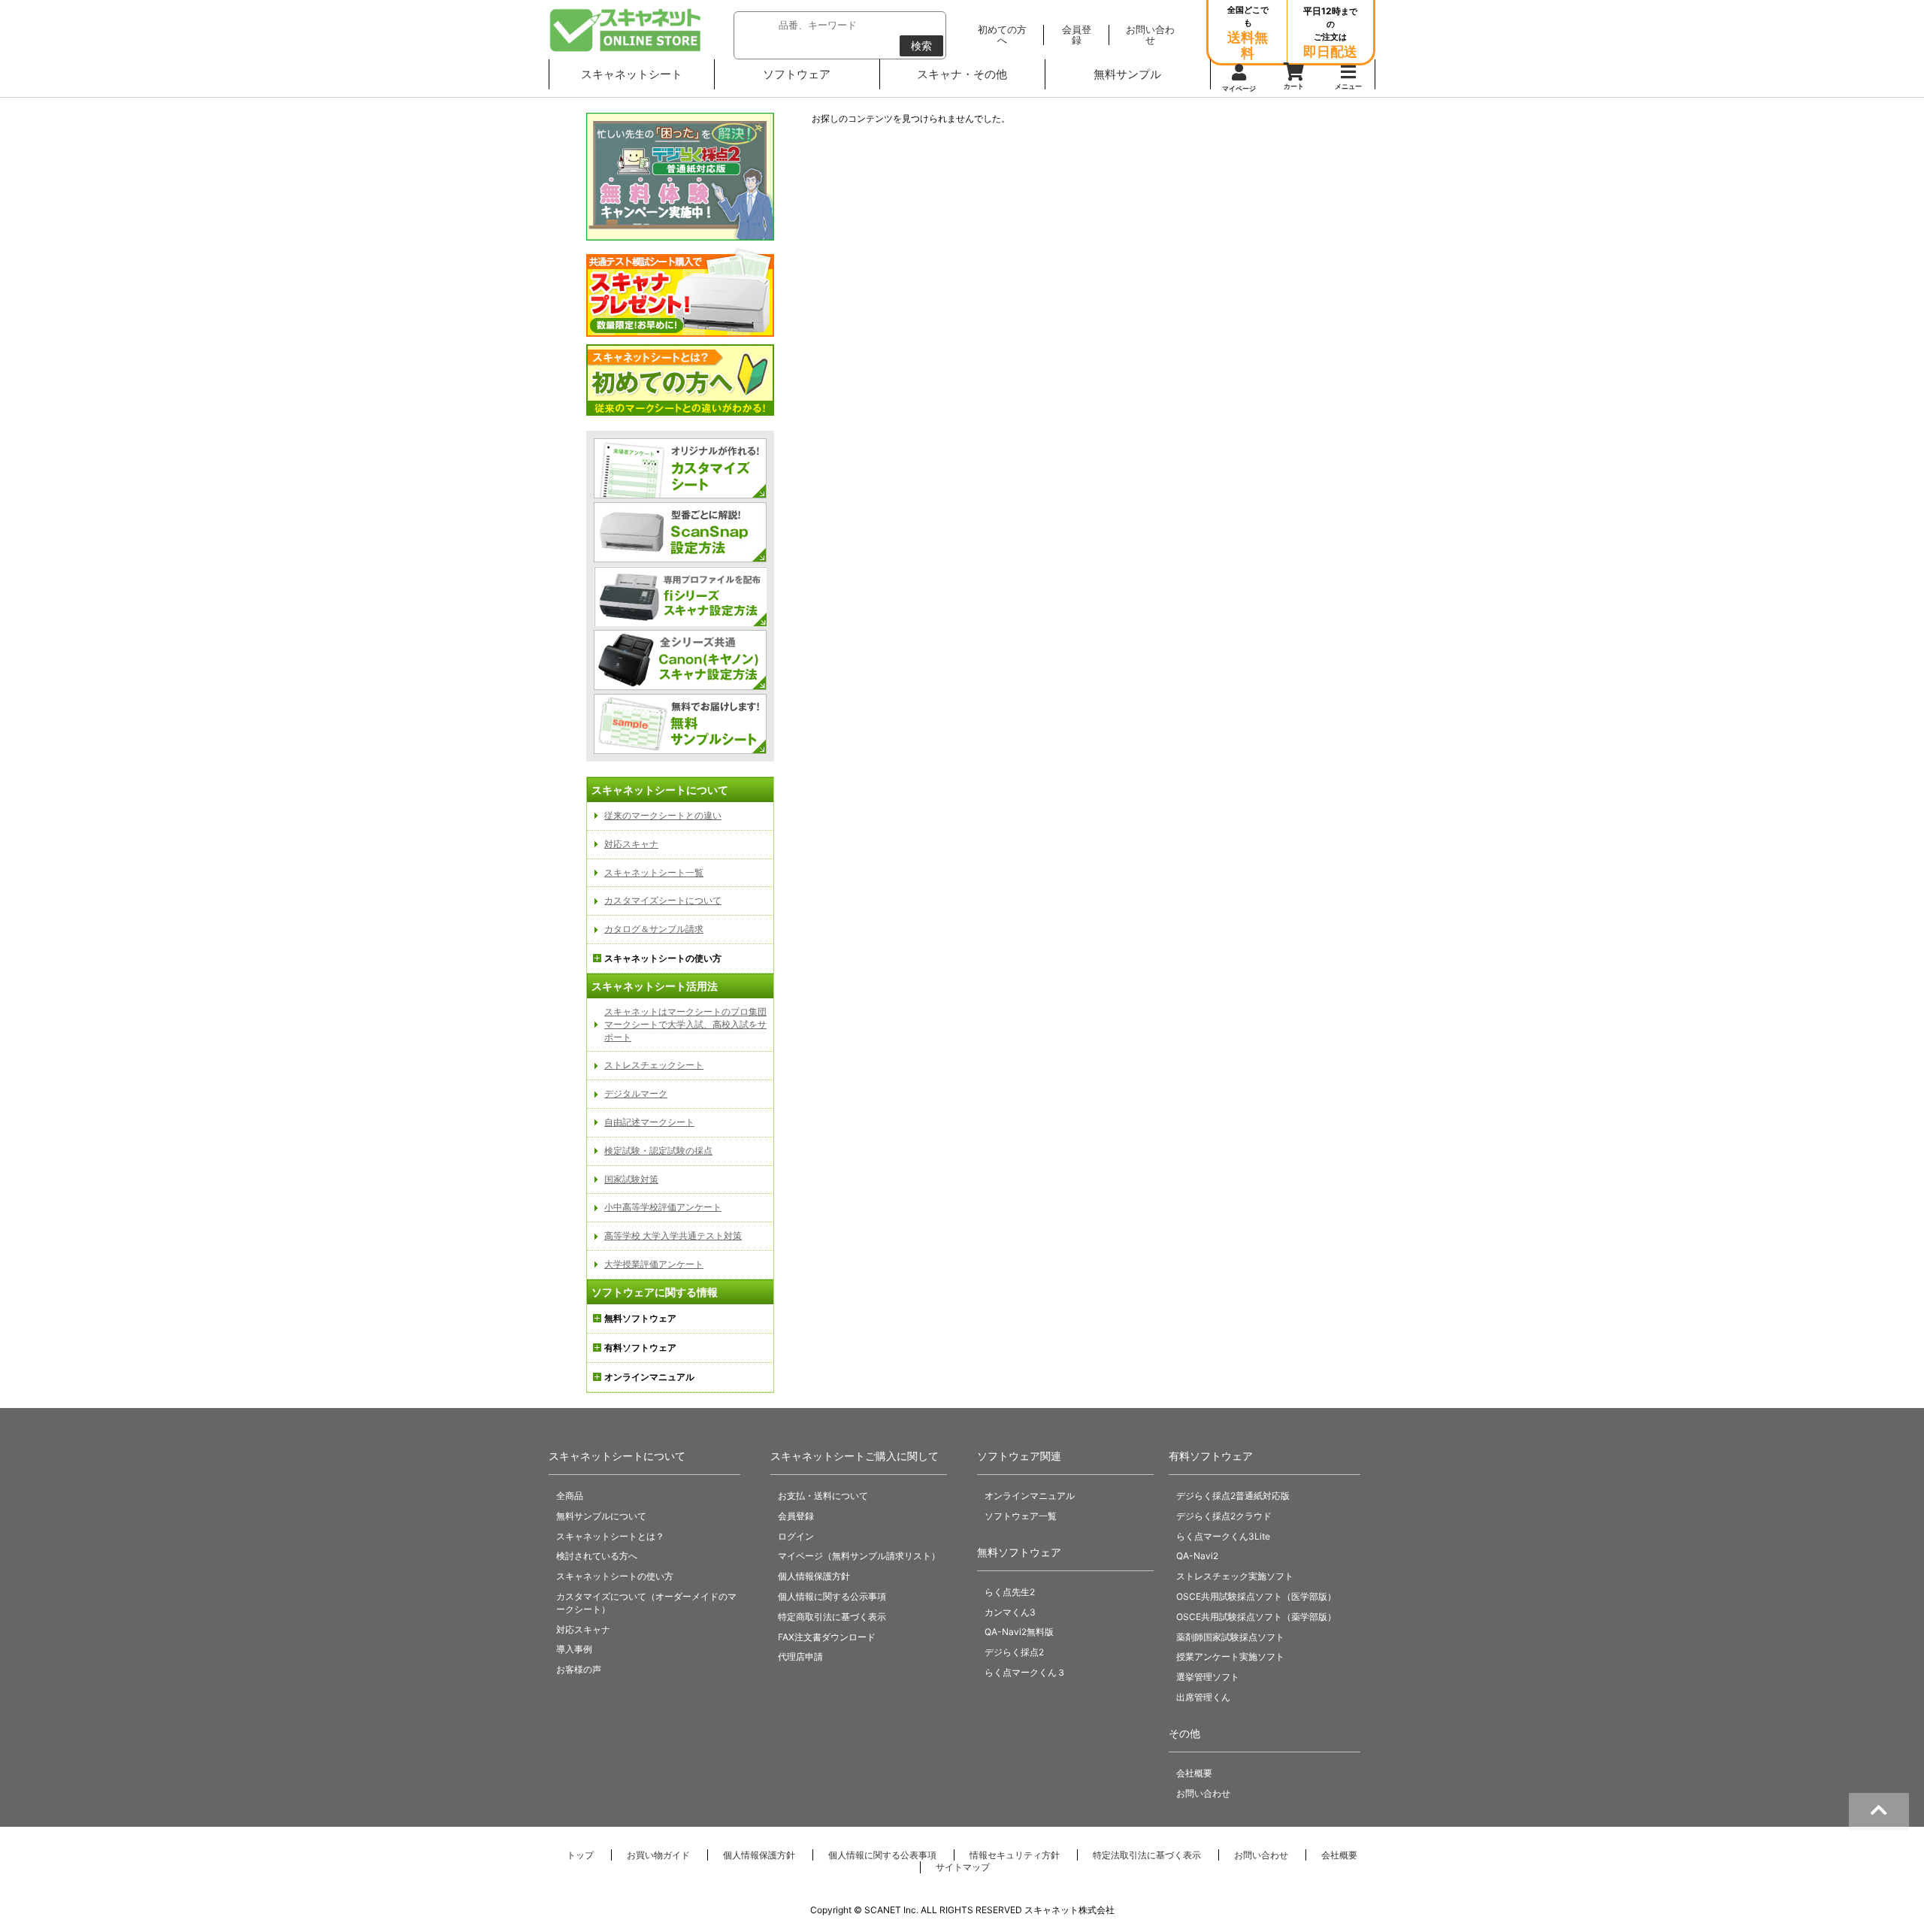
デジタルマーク (636, 1093)
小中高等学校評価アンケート (663, 1207)
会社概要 (1194, 1773)
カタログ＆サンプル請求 (654, 929)
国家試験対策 (631, 1179)
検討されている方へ (597, 1556)
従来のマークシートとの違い (663, 815)
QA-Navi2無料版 (1019, 1632)
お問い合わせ (1203, 1793)
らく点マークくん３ (1025, 1672)
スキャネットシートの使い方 (615, 1576)
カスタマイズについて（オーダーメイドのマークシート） (646, 1603)
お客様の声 (579, 1669)
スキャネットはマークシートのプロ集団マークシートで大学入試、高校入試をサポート (685, 1024)
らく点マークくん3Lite (1223, 1536)
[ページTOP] (1879, 1812)
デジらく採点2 (1014, 1652)
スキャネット (626, 30)
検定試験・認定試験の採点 (658, 1151)
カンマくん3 (1010, 1612)
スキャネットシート (632, 74)
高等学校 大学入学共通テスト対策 (673, 1236)
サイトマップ (963, 1867)
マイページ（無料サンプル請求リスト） (859, 1556)
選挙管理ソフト (1208, 1677)
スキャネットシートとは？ (610, 1536)
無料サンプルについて (601, 1516)
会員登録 (796, 1516)
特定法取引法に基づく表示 (1147, 1855)
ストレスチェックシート (654, 1065)
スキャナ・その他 (962, 74)
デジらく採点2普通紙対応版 (1233, 1496)
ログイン (796, 1536)
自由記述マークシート (649, 1122)
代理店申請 (800, 1656)
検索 (921, 45)
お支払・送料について (823, 1496)
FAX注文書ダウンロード (827, 1637)
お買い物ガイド (658, 1855)
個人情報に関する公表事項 (882, 1855)
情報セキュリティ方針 (1015, 1855)
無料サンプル (1127, 74)
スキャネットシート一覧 (654, 872)
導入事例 (574, 1649)
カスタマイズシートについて (663, 900)
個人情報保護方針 (814, 1576)
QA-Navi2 (1197, 1556)
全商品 (570, 1496)
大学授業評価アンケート (654, 1264)
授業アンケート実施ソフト (1230, 1656)
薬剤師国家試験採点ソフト (1230, 1637)
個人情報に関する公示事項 (832, 1596)
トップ (580, 1855)
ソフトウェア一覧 (1021, 1516)
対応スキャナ (631, 844)
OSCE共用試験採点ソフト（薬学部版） (1256, 1617)
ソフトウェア (797, 74)
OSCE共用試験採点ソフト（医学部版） (1256, 1596)
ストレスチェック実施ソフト (1235, 1576)
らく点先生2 (1010, 1592)
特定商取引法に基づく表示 (832, 1617)
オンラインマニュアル (1030, 1496)
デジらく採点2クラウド (1224, 1516)
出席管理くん (1203, 1697)
